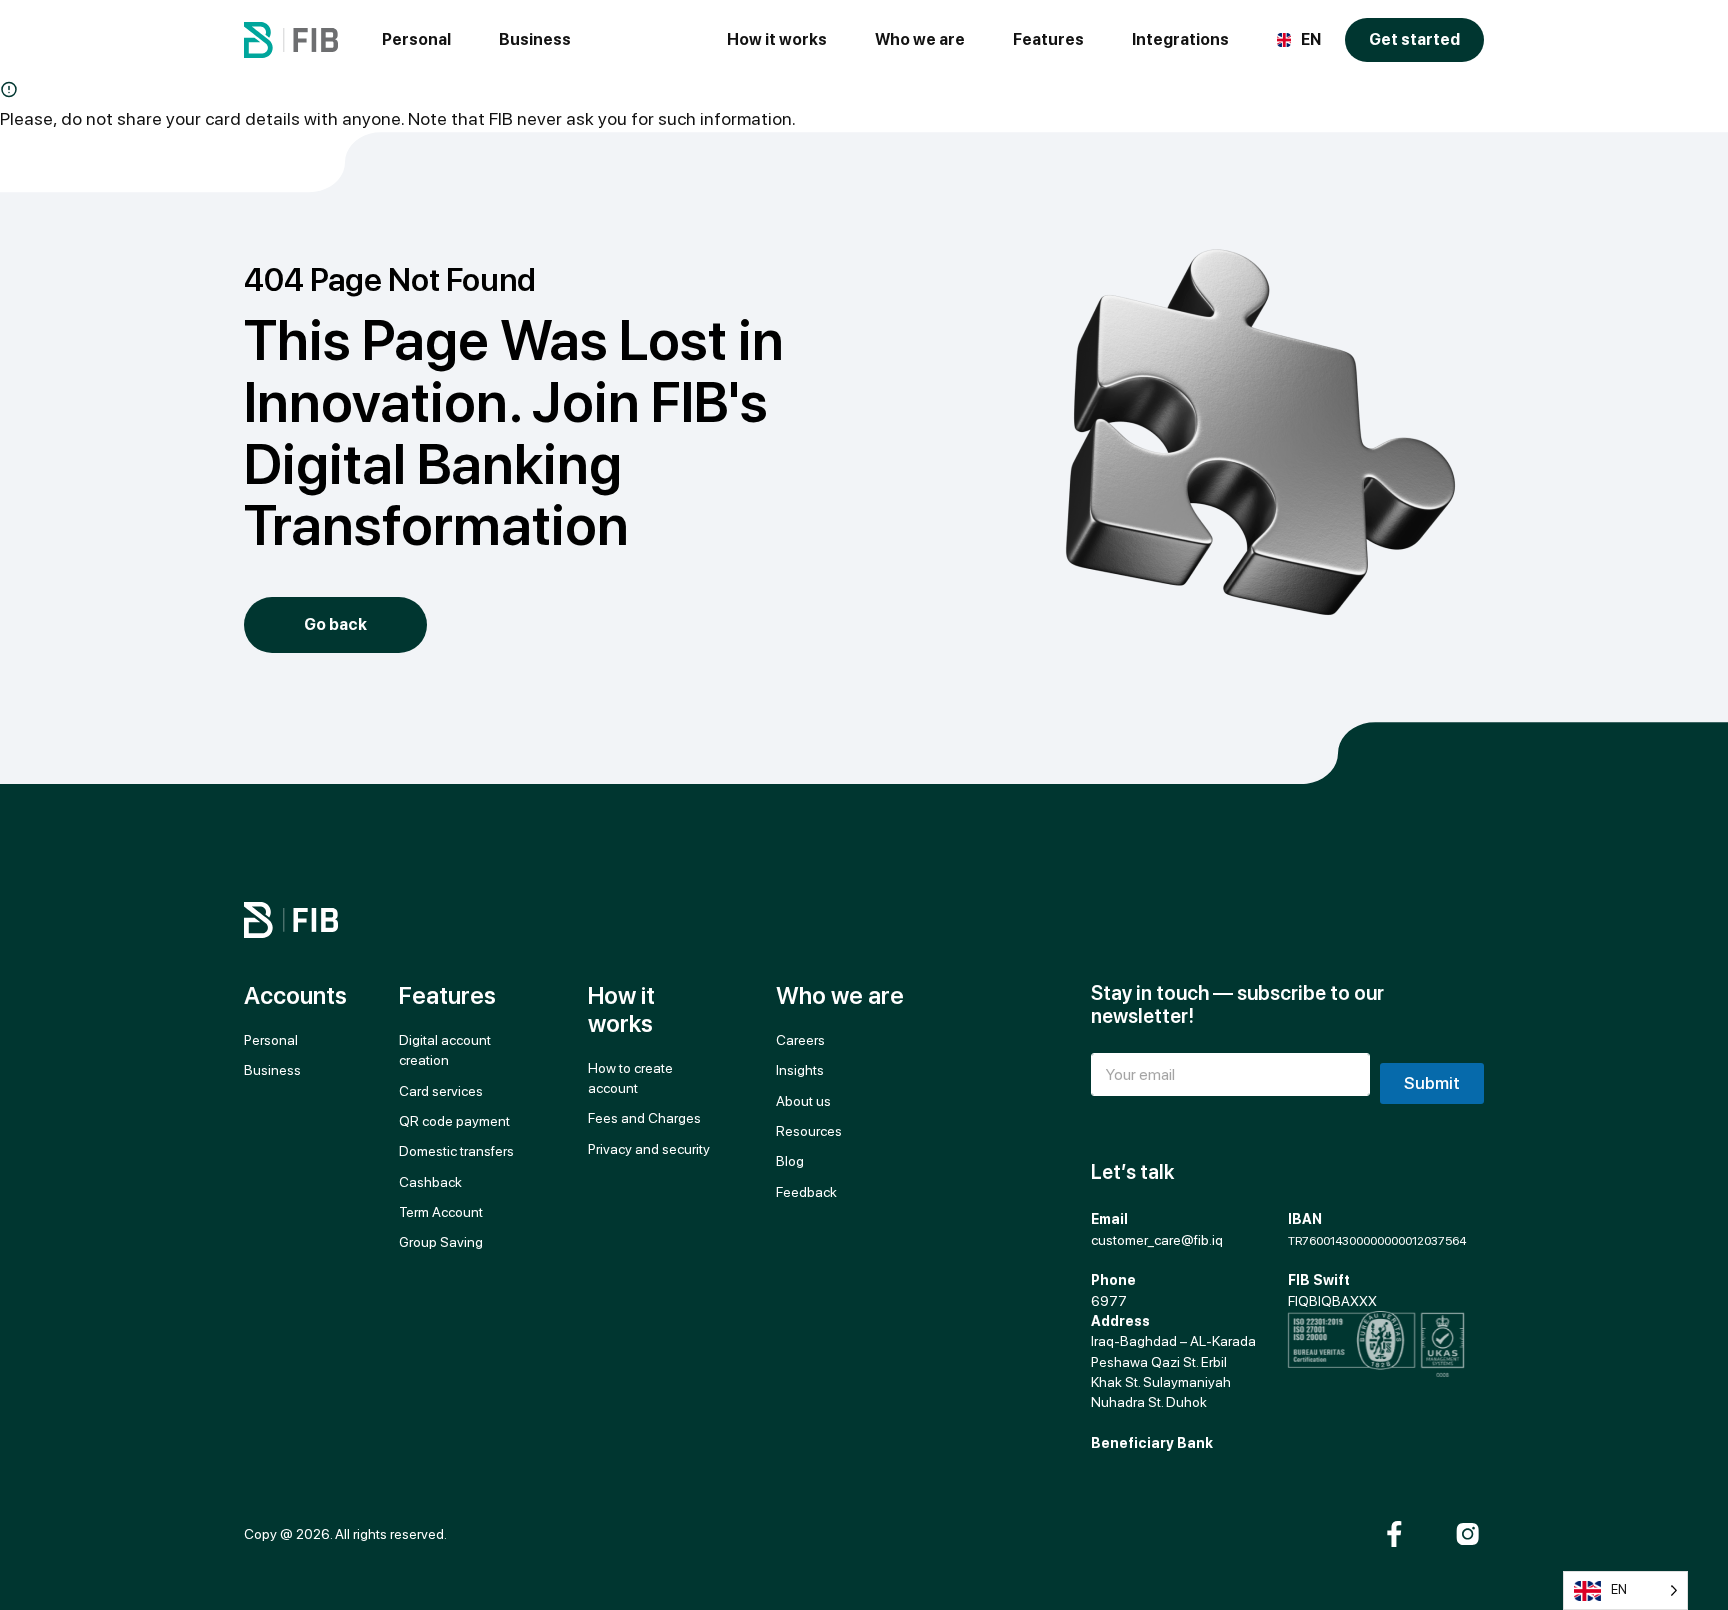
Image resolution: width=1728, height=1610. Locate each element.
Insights (800, 1070)
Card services (441, 1091)
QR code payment (454, 1121)
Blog (790, 1161)
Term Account (441, 1212)
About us (803, 1101)
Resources (809, 1131)
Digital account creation (446, 1050)
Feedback (806, 1192)
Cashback (430, 1182)
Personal (416, 39)
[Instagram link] (1467, 1534)
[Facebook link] (1394, 1534)
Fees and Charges (644, 1118)
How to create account (630, 1078)
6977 (1109, 1301)
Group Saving (441, 1242)
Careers (800, 1040)
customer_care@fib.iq (1157, 1240)
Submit (1432, 1083)
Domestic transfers (456, 1151)
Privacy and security (649, 1149)
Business (535, 39)
